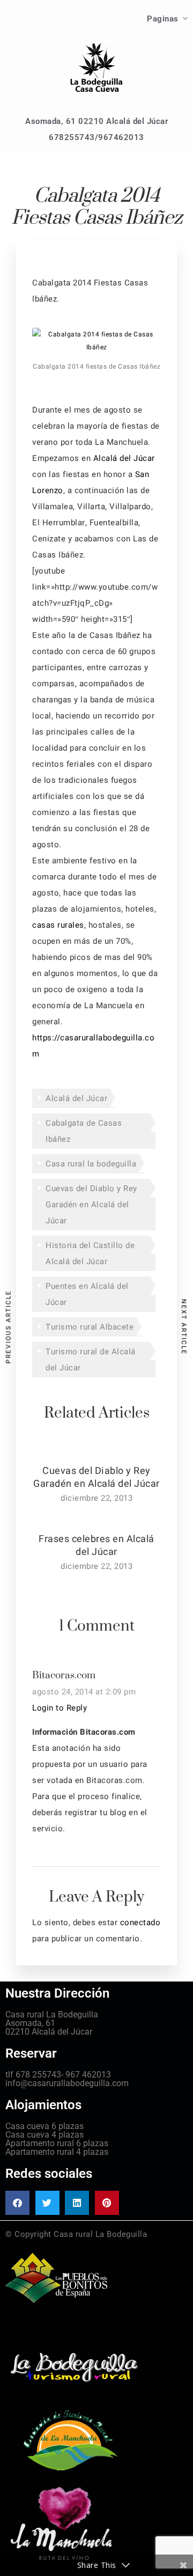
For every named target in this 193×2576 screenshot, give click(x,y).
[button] (17, 2203)
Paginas (163, 19)
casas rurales (58, 925)
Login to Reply (60, 1708)
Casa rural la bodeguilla (91, 1164)
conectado (140, 1922)
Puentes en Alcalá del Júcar (87, 1294)
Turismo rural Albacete (90, 1327)
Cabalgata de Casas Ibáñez (84, 1131)
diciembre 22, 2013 (96, 1498)
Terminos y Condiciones (52, 2329)
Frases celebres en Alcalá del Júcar (96, 1545)
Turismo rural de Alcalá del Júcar (91, 1360)
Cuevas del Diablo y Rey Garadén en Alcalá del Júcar (91, 1205)
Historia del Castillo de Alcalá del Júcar (90, 1253)
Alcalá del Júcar (124, 458)
